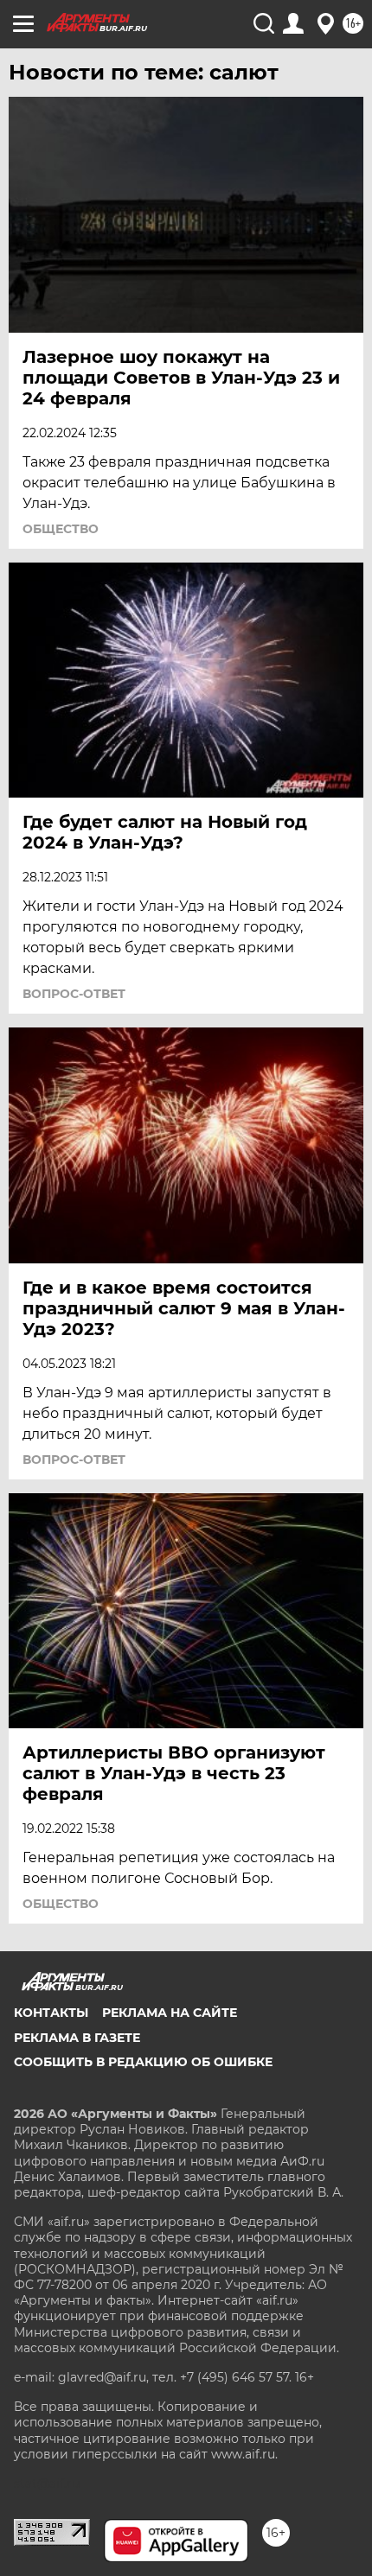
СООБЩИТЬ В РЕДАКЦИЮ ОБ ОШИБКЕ (143, 2062)
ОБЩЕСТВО (61, 529)
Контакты (51, 2013)
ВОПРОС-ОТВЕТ (74, 994)
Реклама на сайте (170, 2013)
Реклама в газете (77, 2038)
